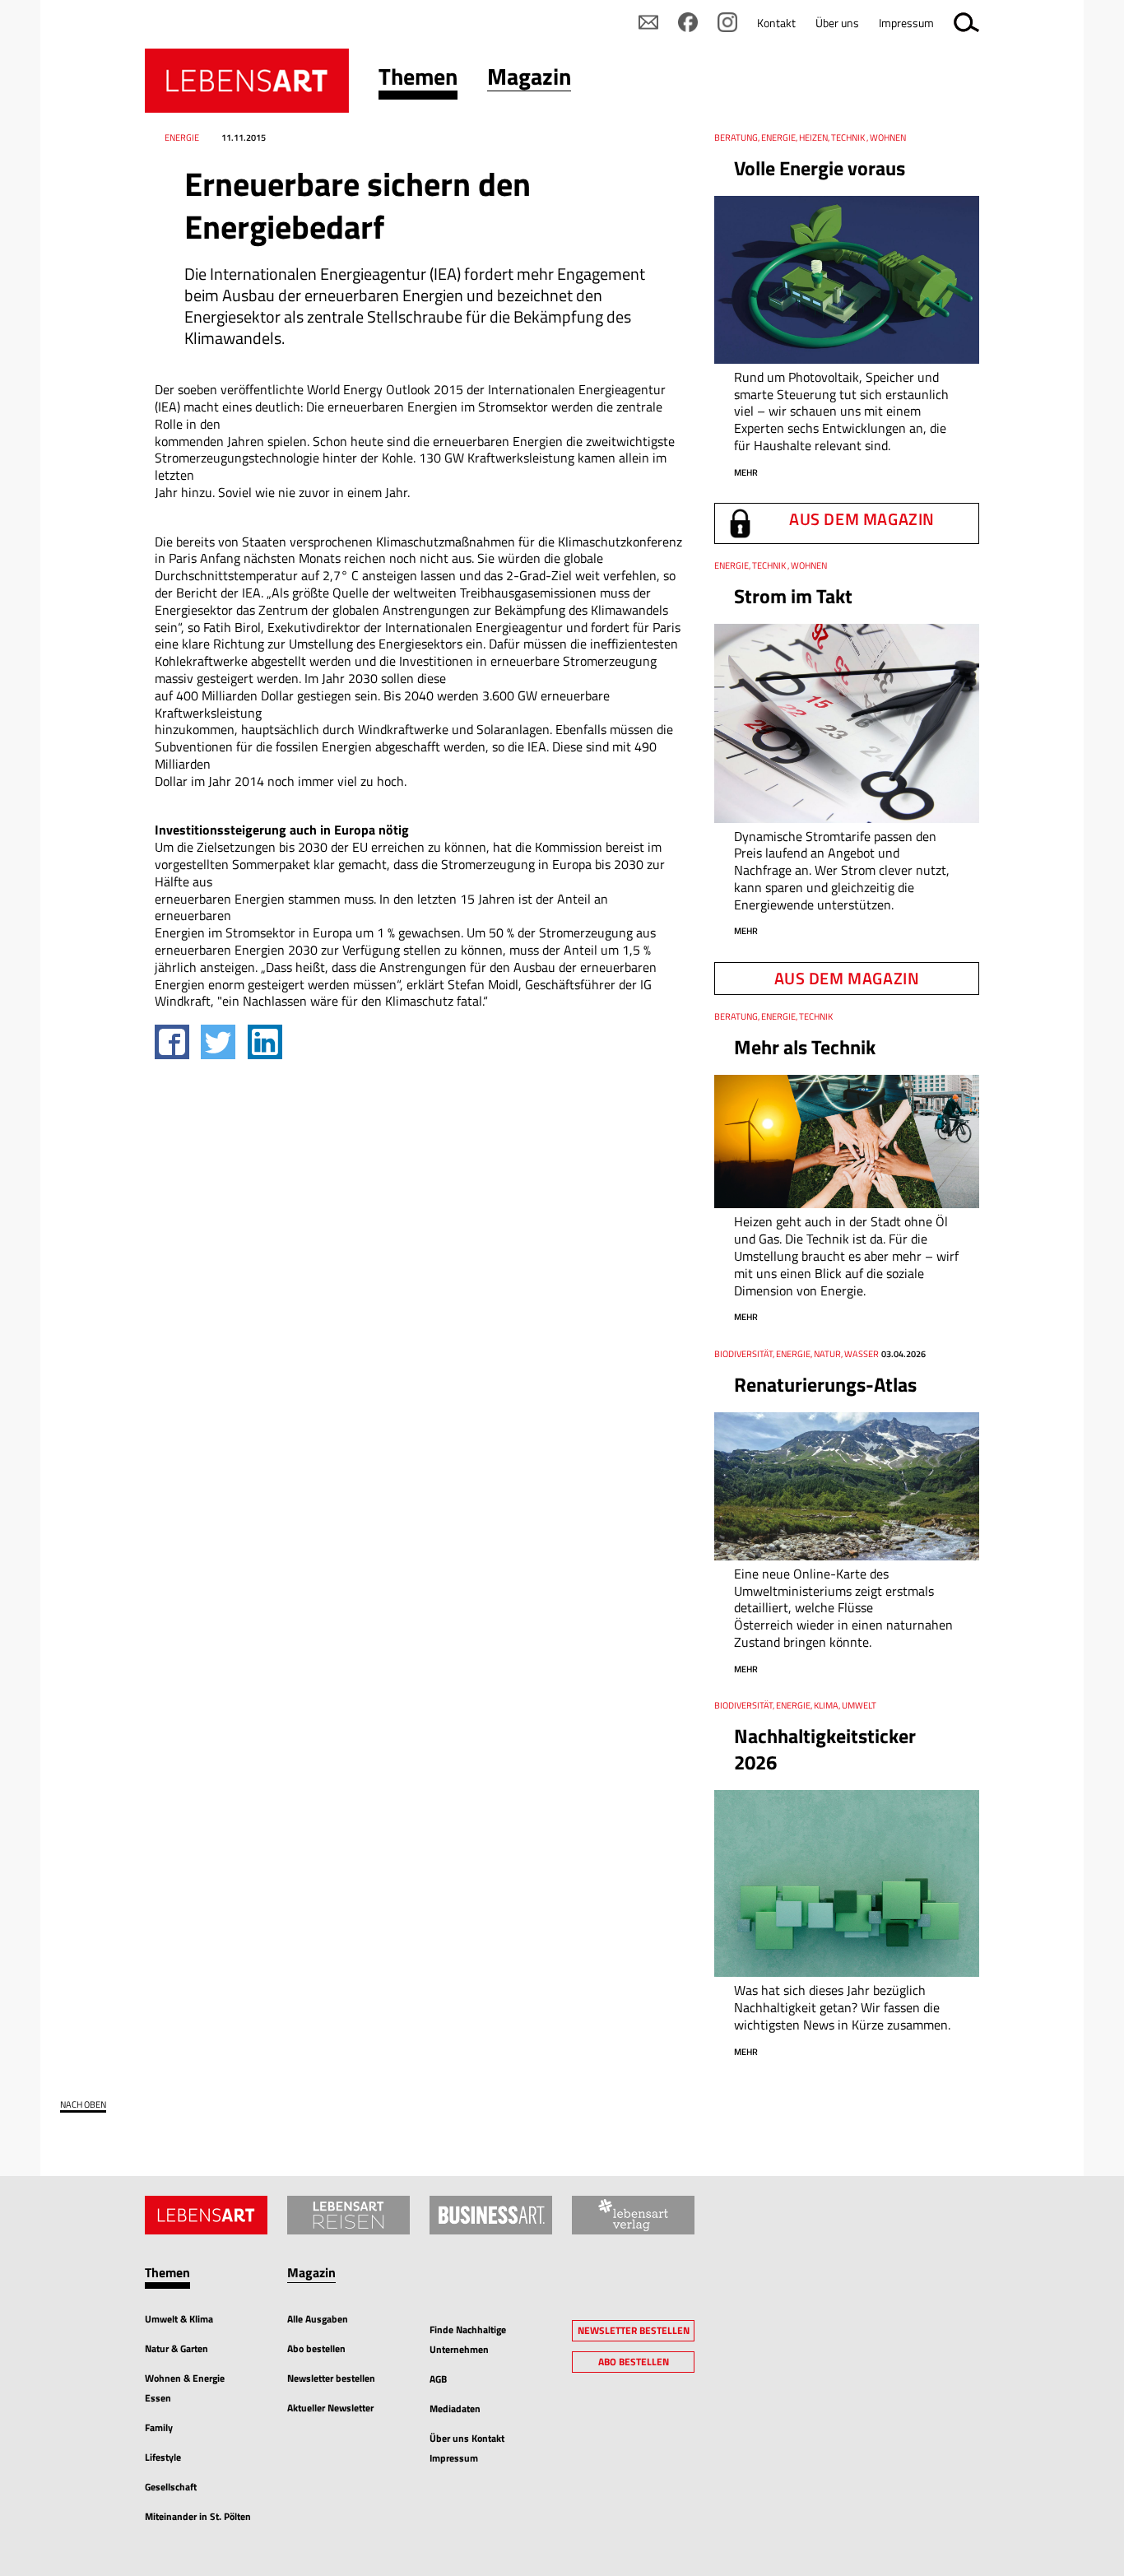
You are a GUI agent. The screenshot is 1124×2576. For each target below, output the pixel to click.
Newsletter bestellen (331, 2378)
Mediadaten (455, 2409)
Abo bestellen (316, 2348)
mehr (746, 472)
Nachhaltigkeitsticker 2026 (825, 1748)
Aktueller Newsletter (330, 2408)
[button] (418, 80)
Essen (158, 2398)
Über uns (837, 23)
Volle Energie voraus (820, 168)
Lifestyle (163, 2457)
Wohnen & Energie (185, 2378)
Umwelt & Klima (179, 2319)
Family (159, 2427)
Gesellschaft (171, 2487)
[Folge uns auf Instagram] (727, 22)
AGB (438, 2379)
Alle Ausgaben (318, 2319)
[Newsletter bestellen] (648, 22)
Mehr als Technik (805, 1047)
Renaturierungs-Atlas (825, 1384)
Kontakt (776, 23)
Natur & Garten (176, 2348)
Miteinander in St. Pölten (198, 2516)
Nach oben (83, 2105)
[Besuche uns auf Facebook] (688, 22)
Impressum (906, 23)
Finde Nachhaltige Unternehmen (468, 2339)
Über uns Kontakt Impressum (467, 2448)
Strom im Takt (793, 596)
